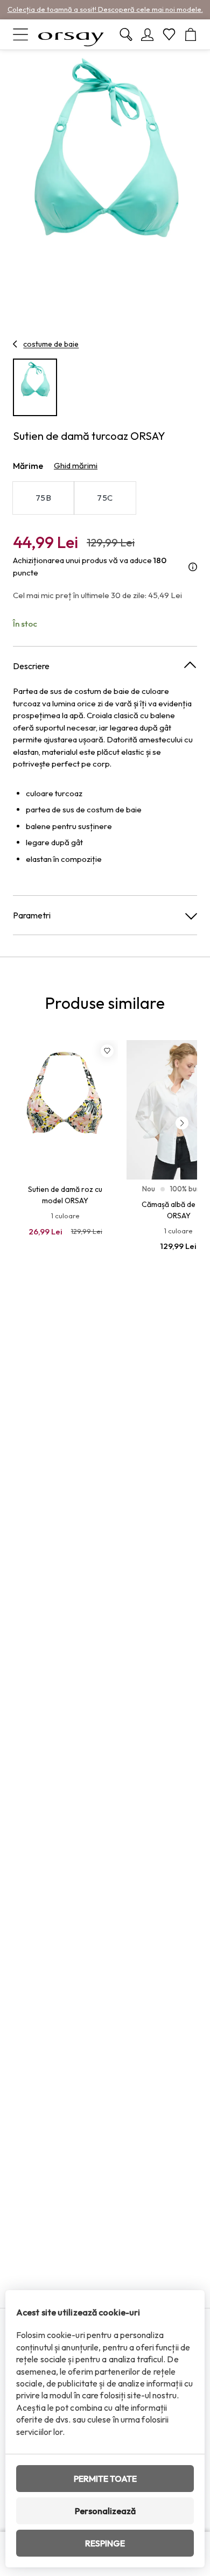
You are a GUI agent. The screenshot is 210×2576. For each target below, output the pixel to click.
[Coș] (191, 34)
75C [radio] (105, 498)
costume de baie (51, 344)
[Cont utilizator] (148, 34)
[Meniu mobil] (20, 34)
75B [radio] (43, 498)
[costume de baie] (15, 344)
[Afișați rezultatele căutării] (126, 34)
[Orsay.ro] (71, 34)
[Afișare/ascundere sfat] (193, 567)
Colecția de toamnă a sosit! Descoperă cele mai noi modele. (105, 9)
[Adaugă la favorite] (107, 1051)
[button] (182, 1123)
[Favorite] (169, 34)
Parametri (32, 915)
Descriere (31, 666)
